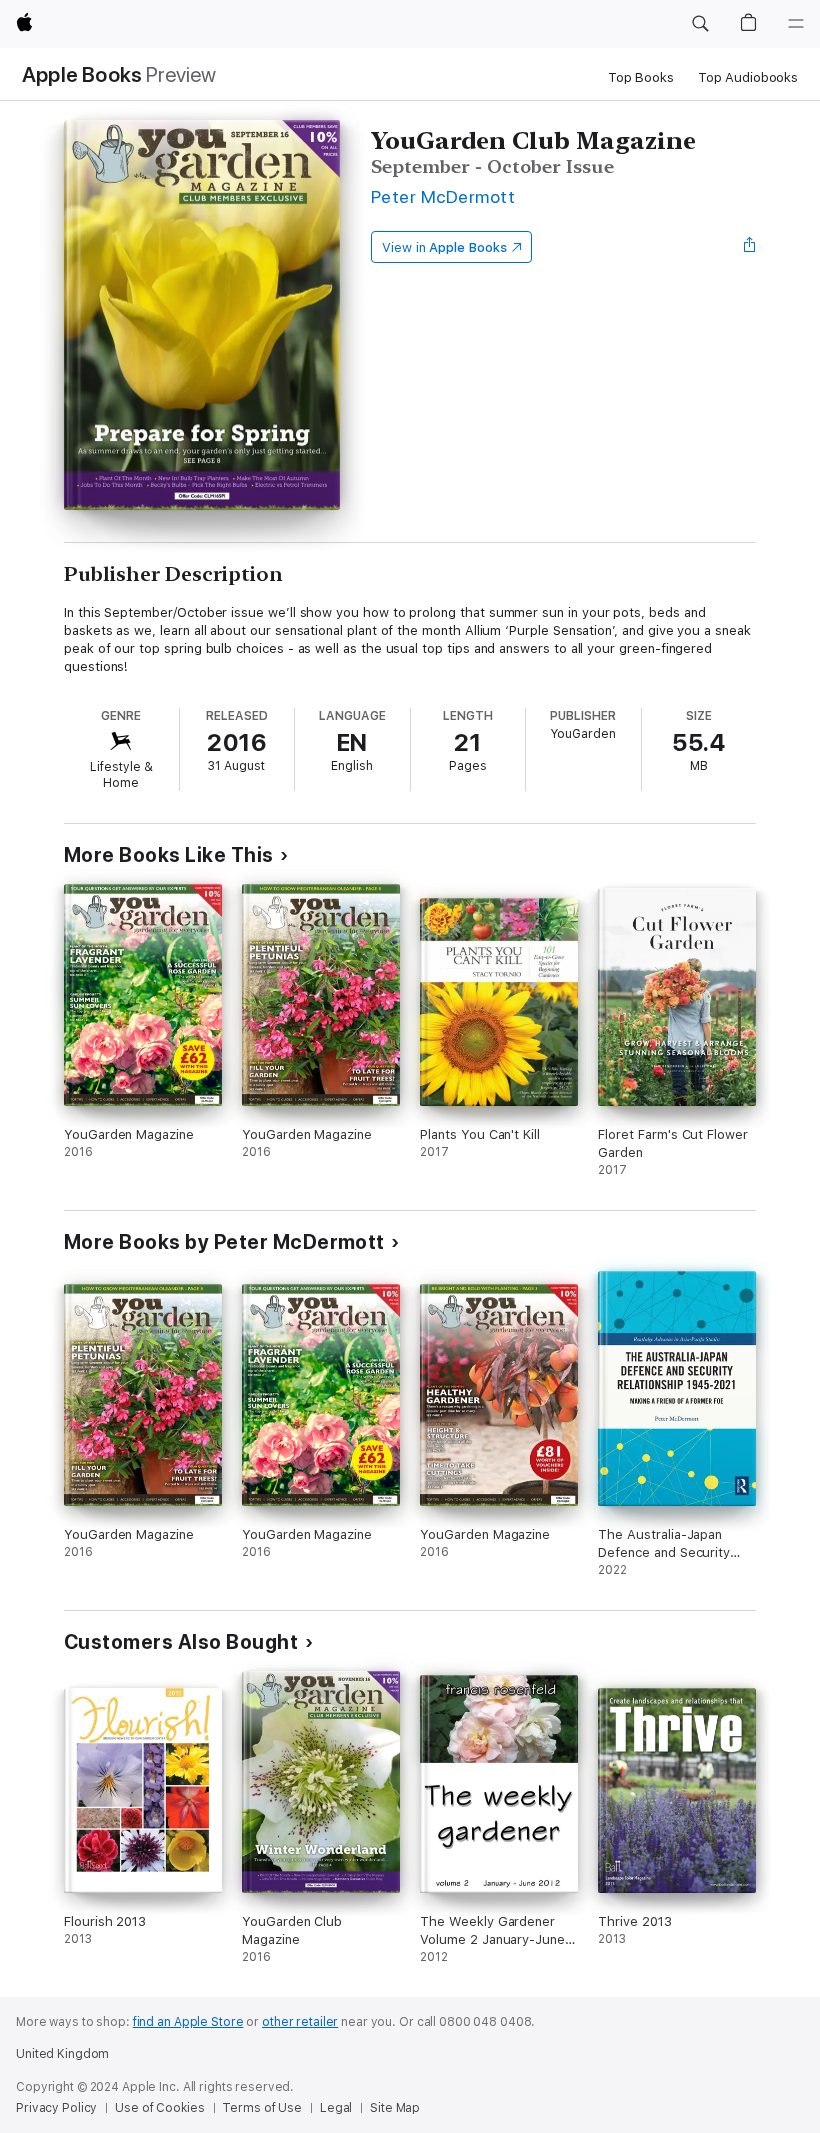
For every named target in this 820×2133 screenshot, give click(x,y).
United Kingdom (62, 2054)
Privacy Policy (56, 2108)
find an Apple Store (188, 2022)
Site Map (395, 2108)
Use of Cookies (159, 2108)
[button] (700, 24)
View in (444, 247)
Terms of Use (262, 2108)
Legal (336, 2108)
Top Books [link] (641, 77)
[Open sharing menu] (750, 247)
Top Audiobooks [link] (748, 77)
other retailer (300, 2022)
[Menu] (796, 24)
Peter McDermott (443, 196)
